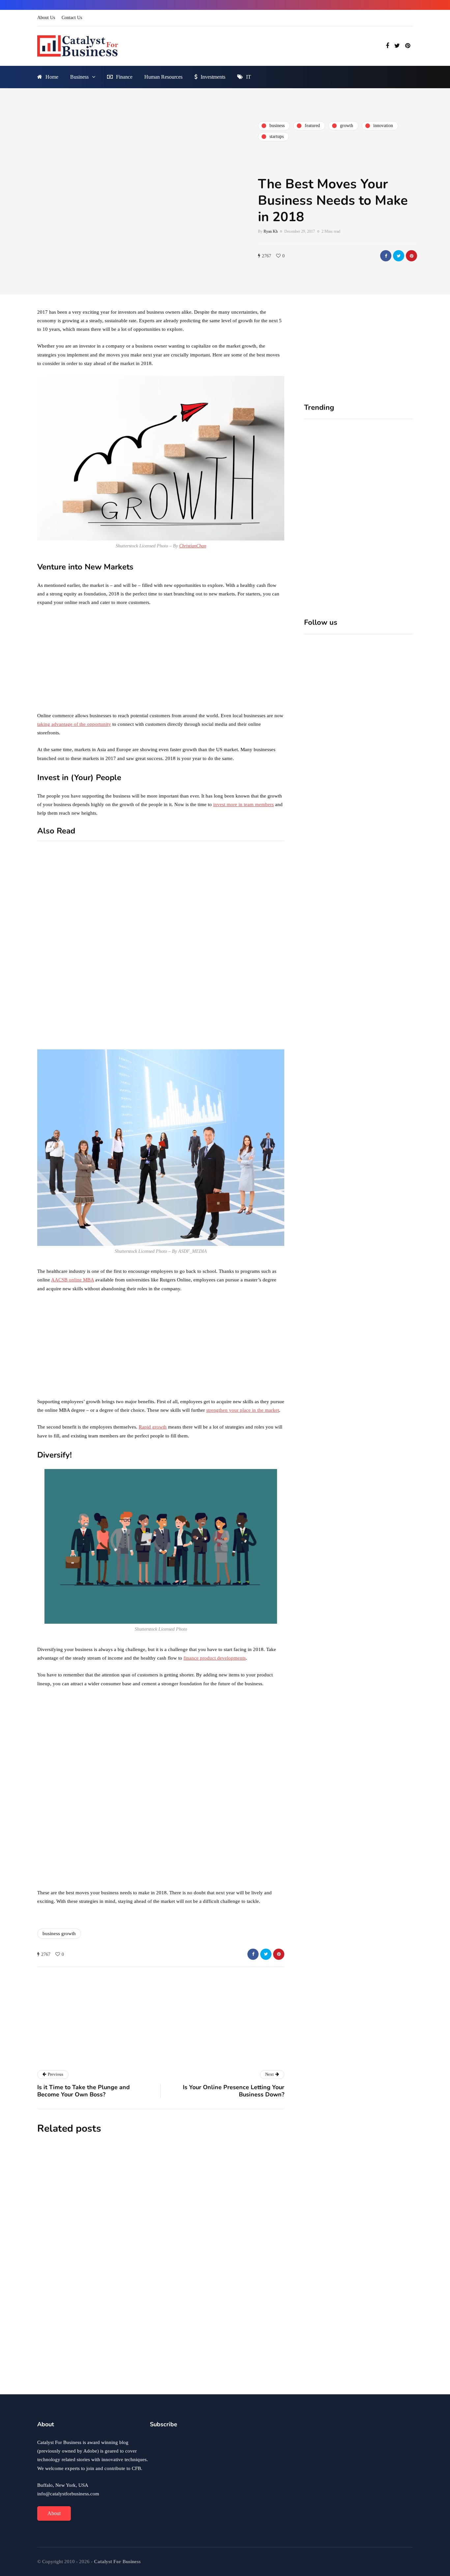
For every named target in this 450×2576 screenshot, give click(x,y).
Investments (213, 77)
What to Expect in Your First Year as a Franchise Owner (201, 2358)
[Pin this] (411, 256)
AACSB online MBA (72, 1280)
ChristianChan (193, 546)
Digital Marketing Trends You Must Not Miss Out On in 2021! (255, 1013)
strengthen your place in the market (243, 1410)
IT (249, 77)
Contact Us (72, 18)
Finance (124, 77)
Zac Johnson (135, 2299)
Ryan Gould (135, 2373)
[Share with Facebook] (386, 256)
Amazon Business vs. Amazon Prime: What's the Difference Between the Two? (128, 1039)
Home (52, 77)
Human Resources (163, 77)
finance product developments (215, 1658)
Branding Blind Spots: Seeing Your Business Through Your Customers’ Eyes (384, 517)
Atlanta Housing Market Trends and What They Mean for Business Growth (200, 2283)
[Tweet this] (399, 256)
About (54, 2513)
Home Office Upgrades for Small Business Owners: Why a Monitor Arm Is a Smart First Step (329, 517)
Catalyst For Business (132, 2057)
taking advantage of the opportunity (74, 724)
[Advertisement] (161, 661)
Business (79, 77)
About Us (46, 18)
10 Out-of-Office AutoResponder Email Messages (123, 934)
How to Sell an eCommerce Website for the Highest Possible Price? (252, 941)
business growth (59, 1933)
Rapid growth (153, 1427)
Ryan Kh (271, 231)
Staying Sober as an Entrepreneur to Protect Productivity (194, 2200)
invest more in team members (243, 804)
